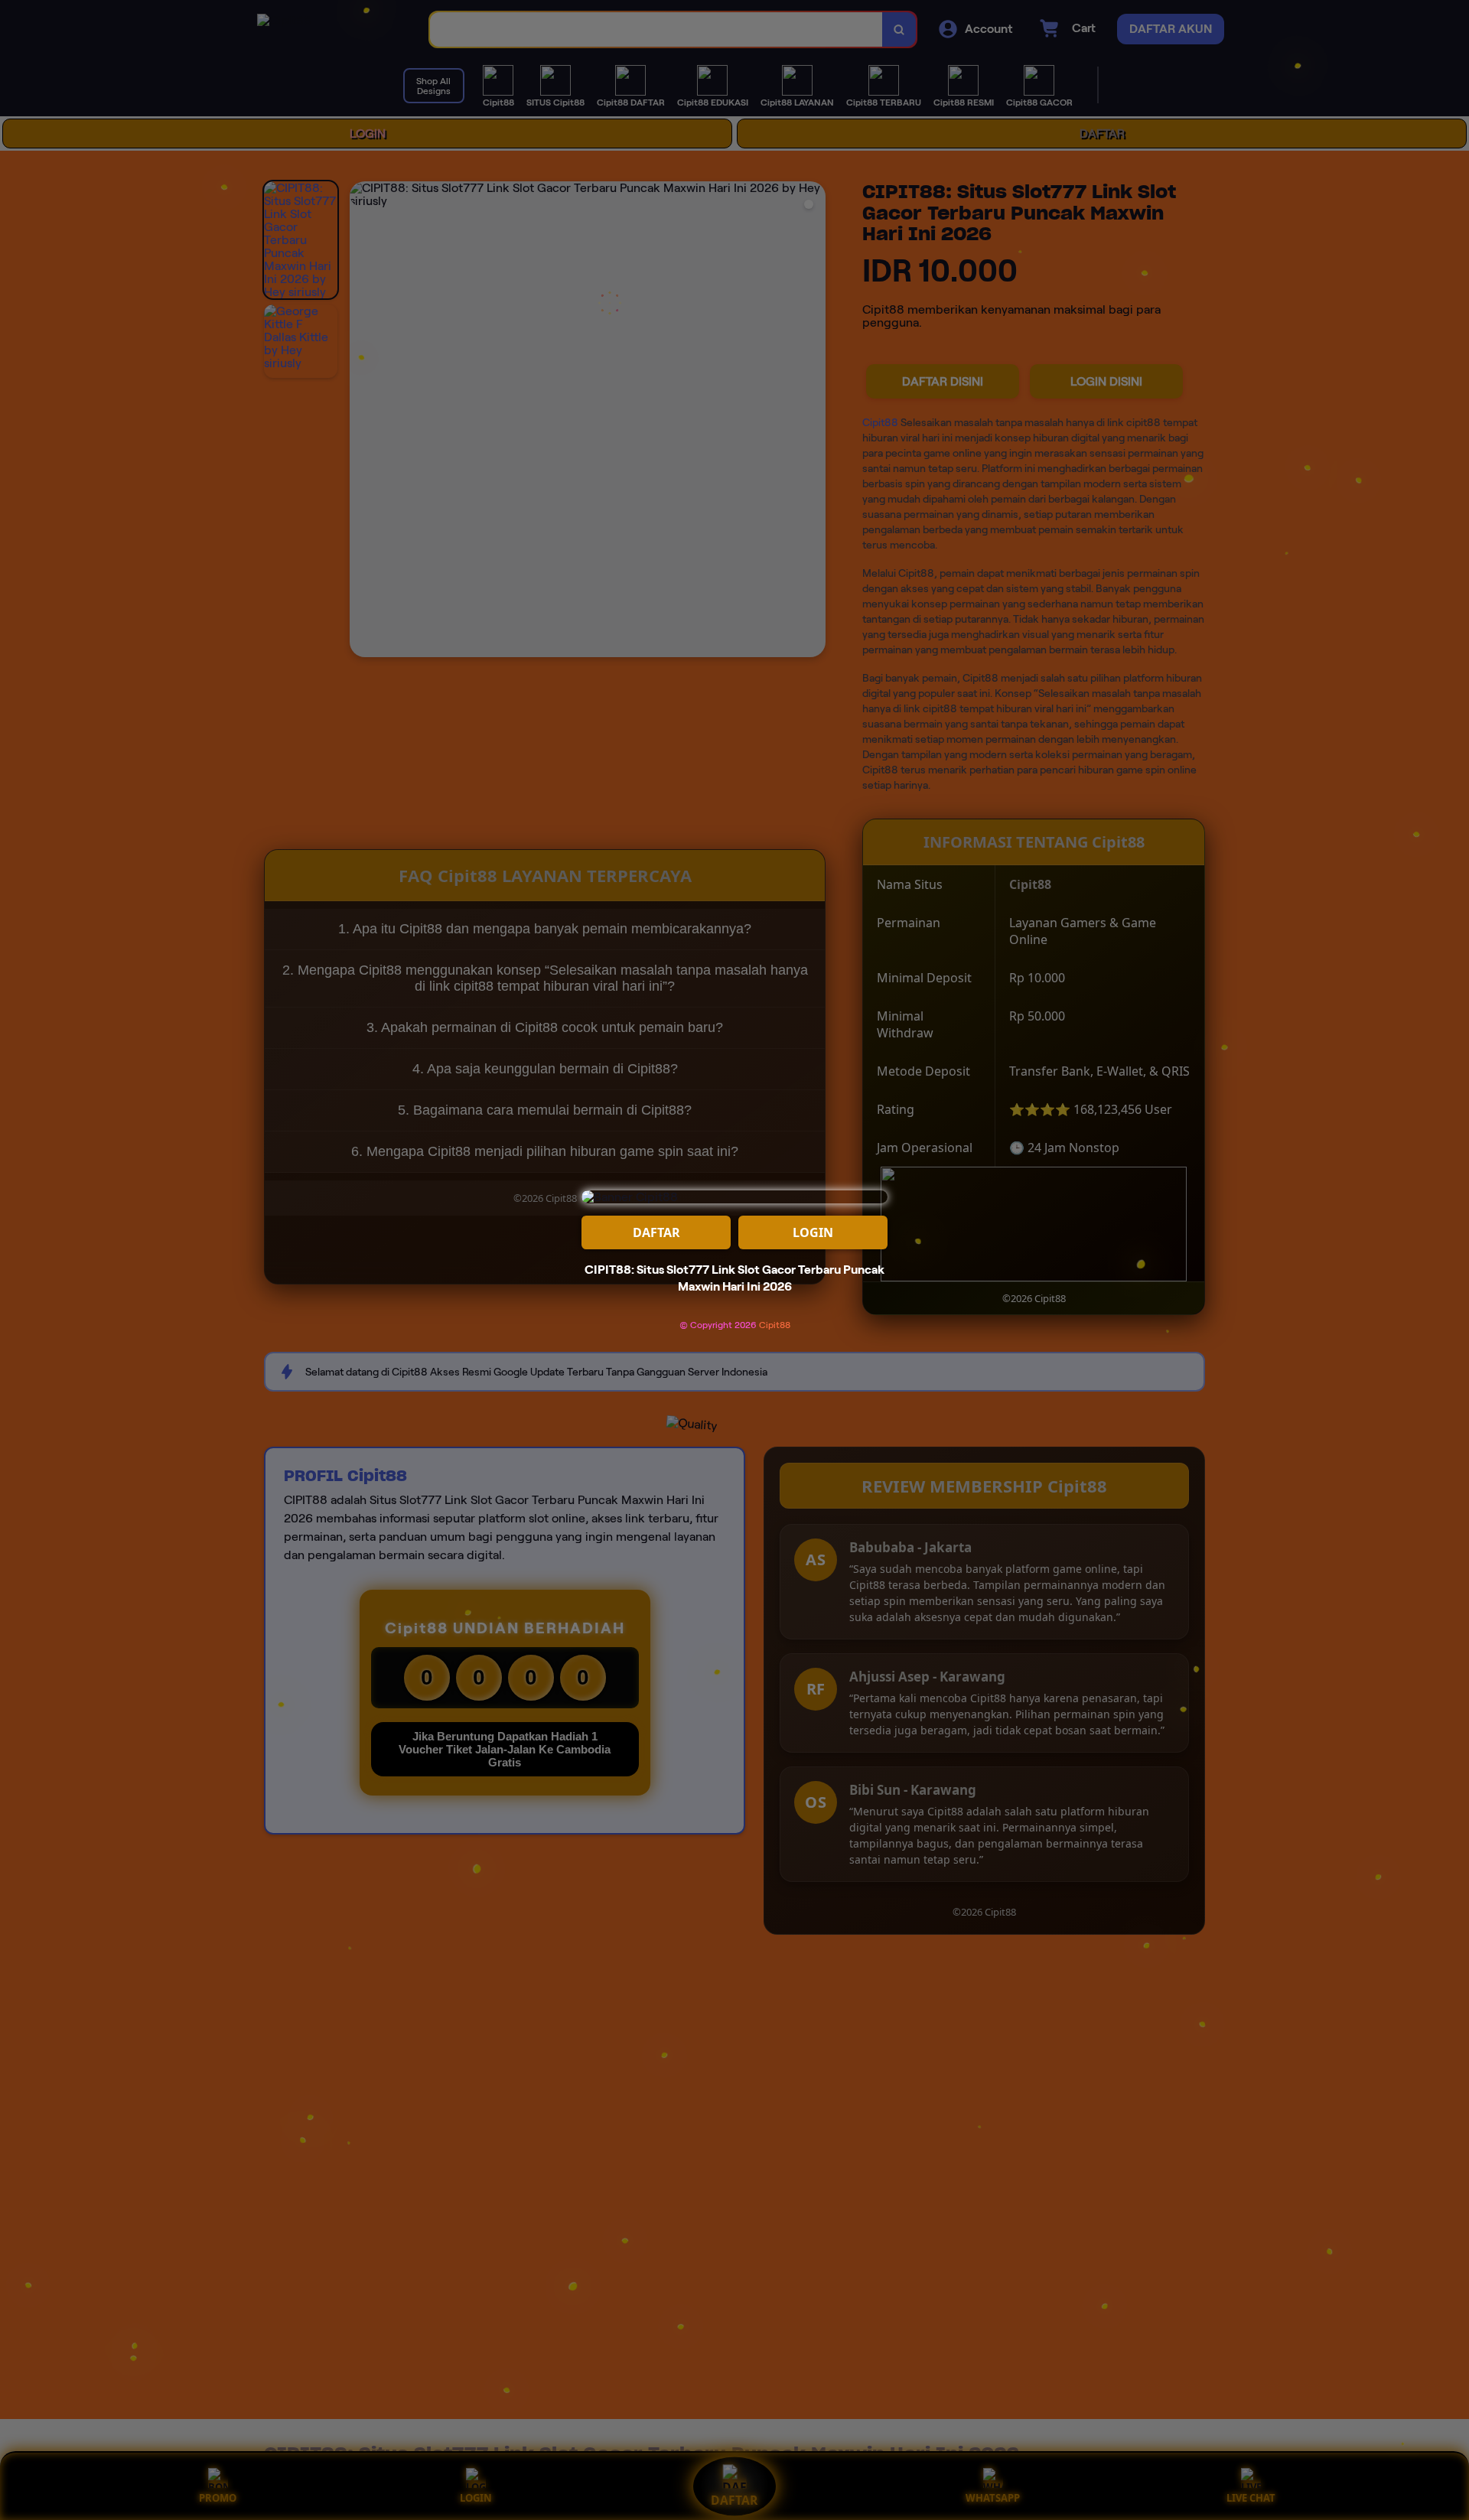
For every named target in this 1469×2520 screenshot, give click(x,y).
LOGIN (813, 1232)
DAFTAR (656, 1232)
